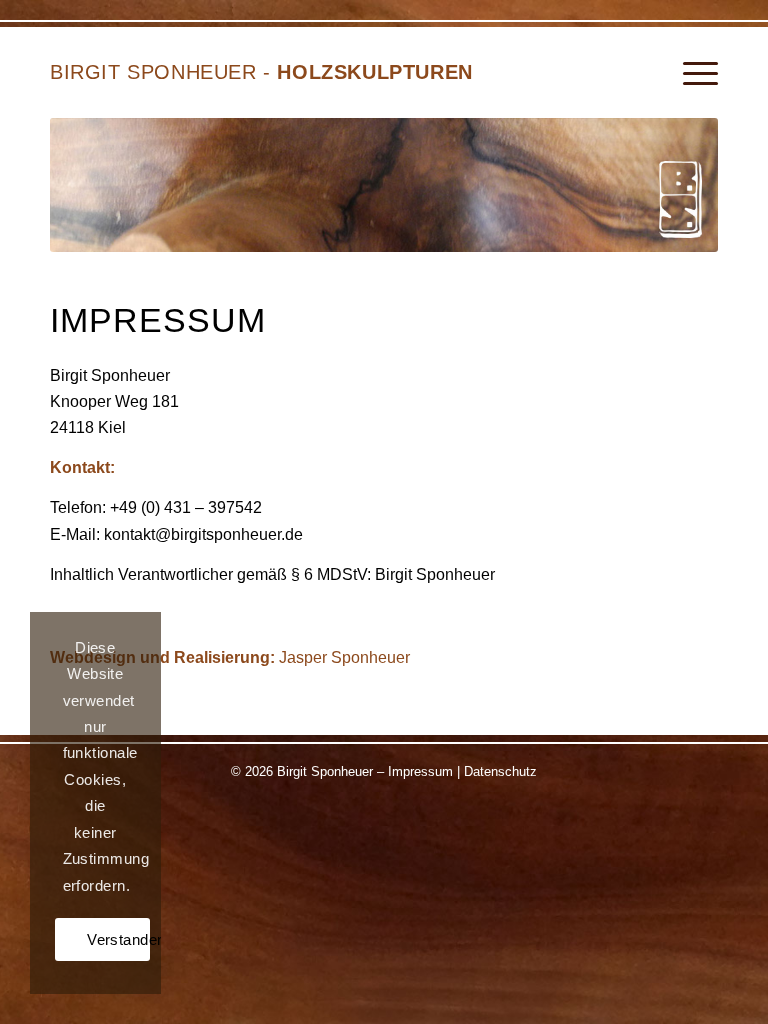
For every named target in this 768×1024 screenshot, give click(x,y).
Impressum (420, 771)
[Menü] (690, 74)
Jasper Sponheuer (344, 657)
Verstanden (118, 939)
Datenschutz (500, 771)
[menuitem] (690, 74)
